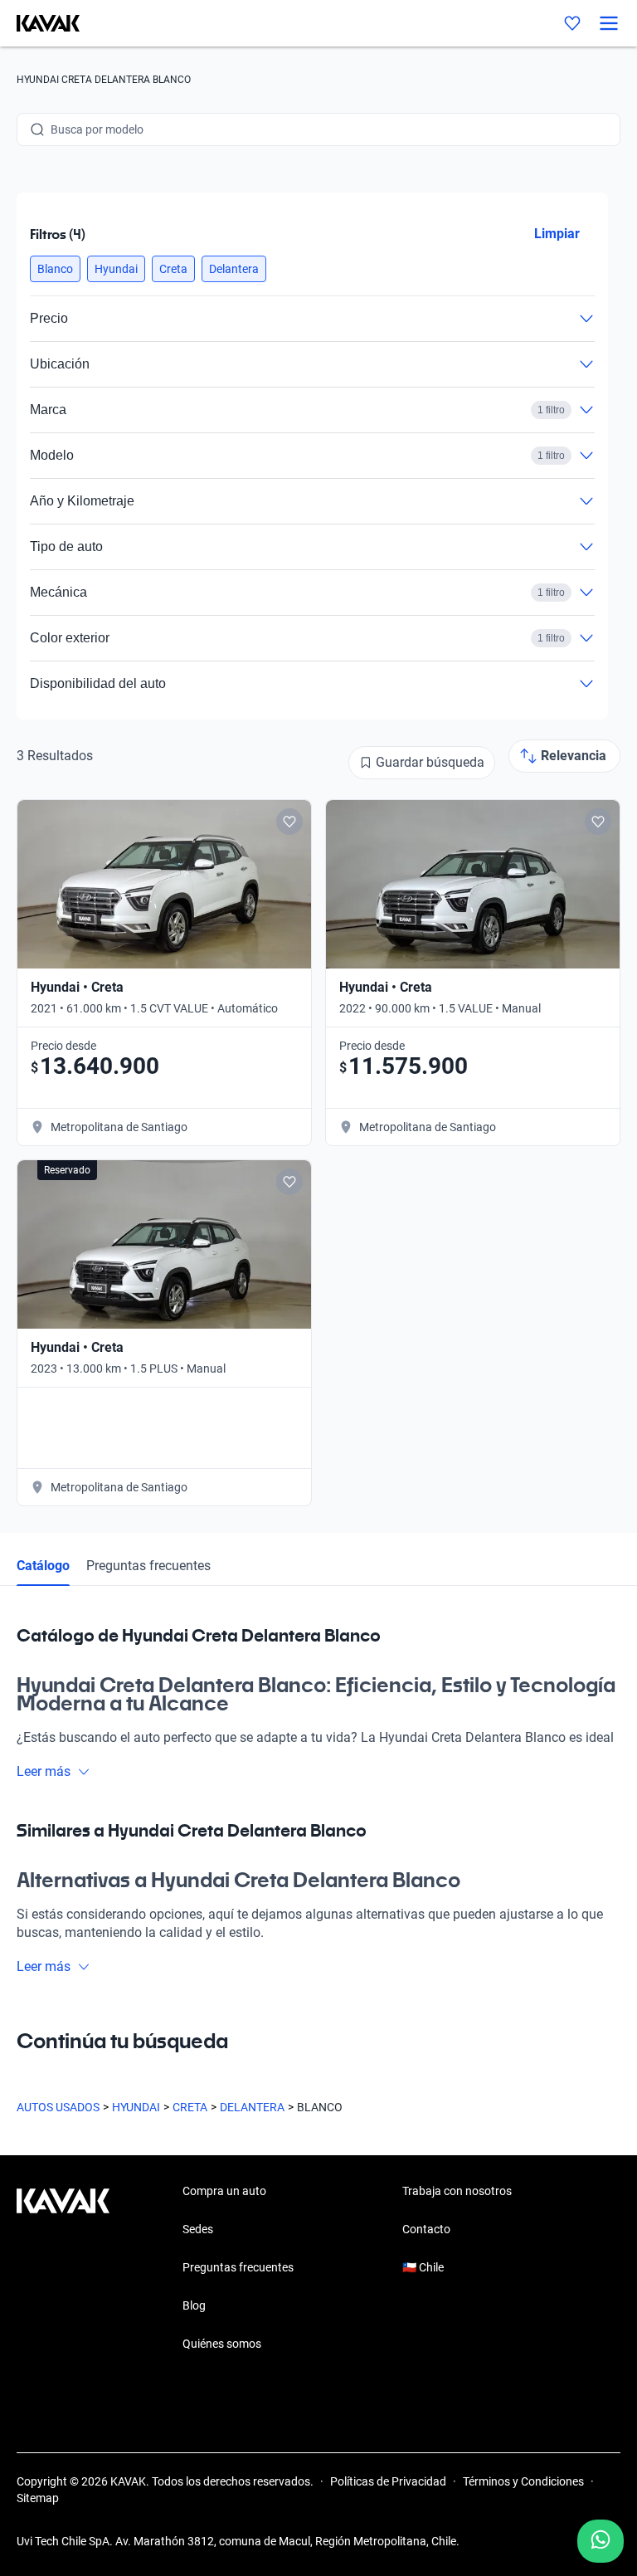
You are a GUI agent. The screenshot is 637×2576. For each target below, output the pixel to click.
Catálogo (43, 1566)
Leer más (44, 1771)
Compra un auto (224, 2191)
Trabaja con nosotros (457, 2191)
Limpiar (557, 234)
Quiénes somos (222, 2344)
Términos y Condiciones (523, 2481)
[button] (55, 269)
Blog (194, 2305)
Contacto (426, 2229)
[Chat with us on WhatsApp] (601, 2541)
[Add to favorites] (289, 822)
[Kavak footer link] (63, 2269)
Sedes (198, 2229)
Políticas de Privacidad (388, 2481)
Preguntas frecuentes (148, 1566)
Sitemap (38, 2498)
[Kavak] (40, 23)
